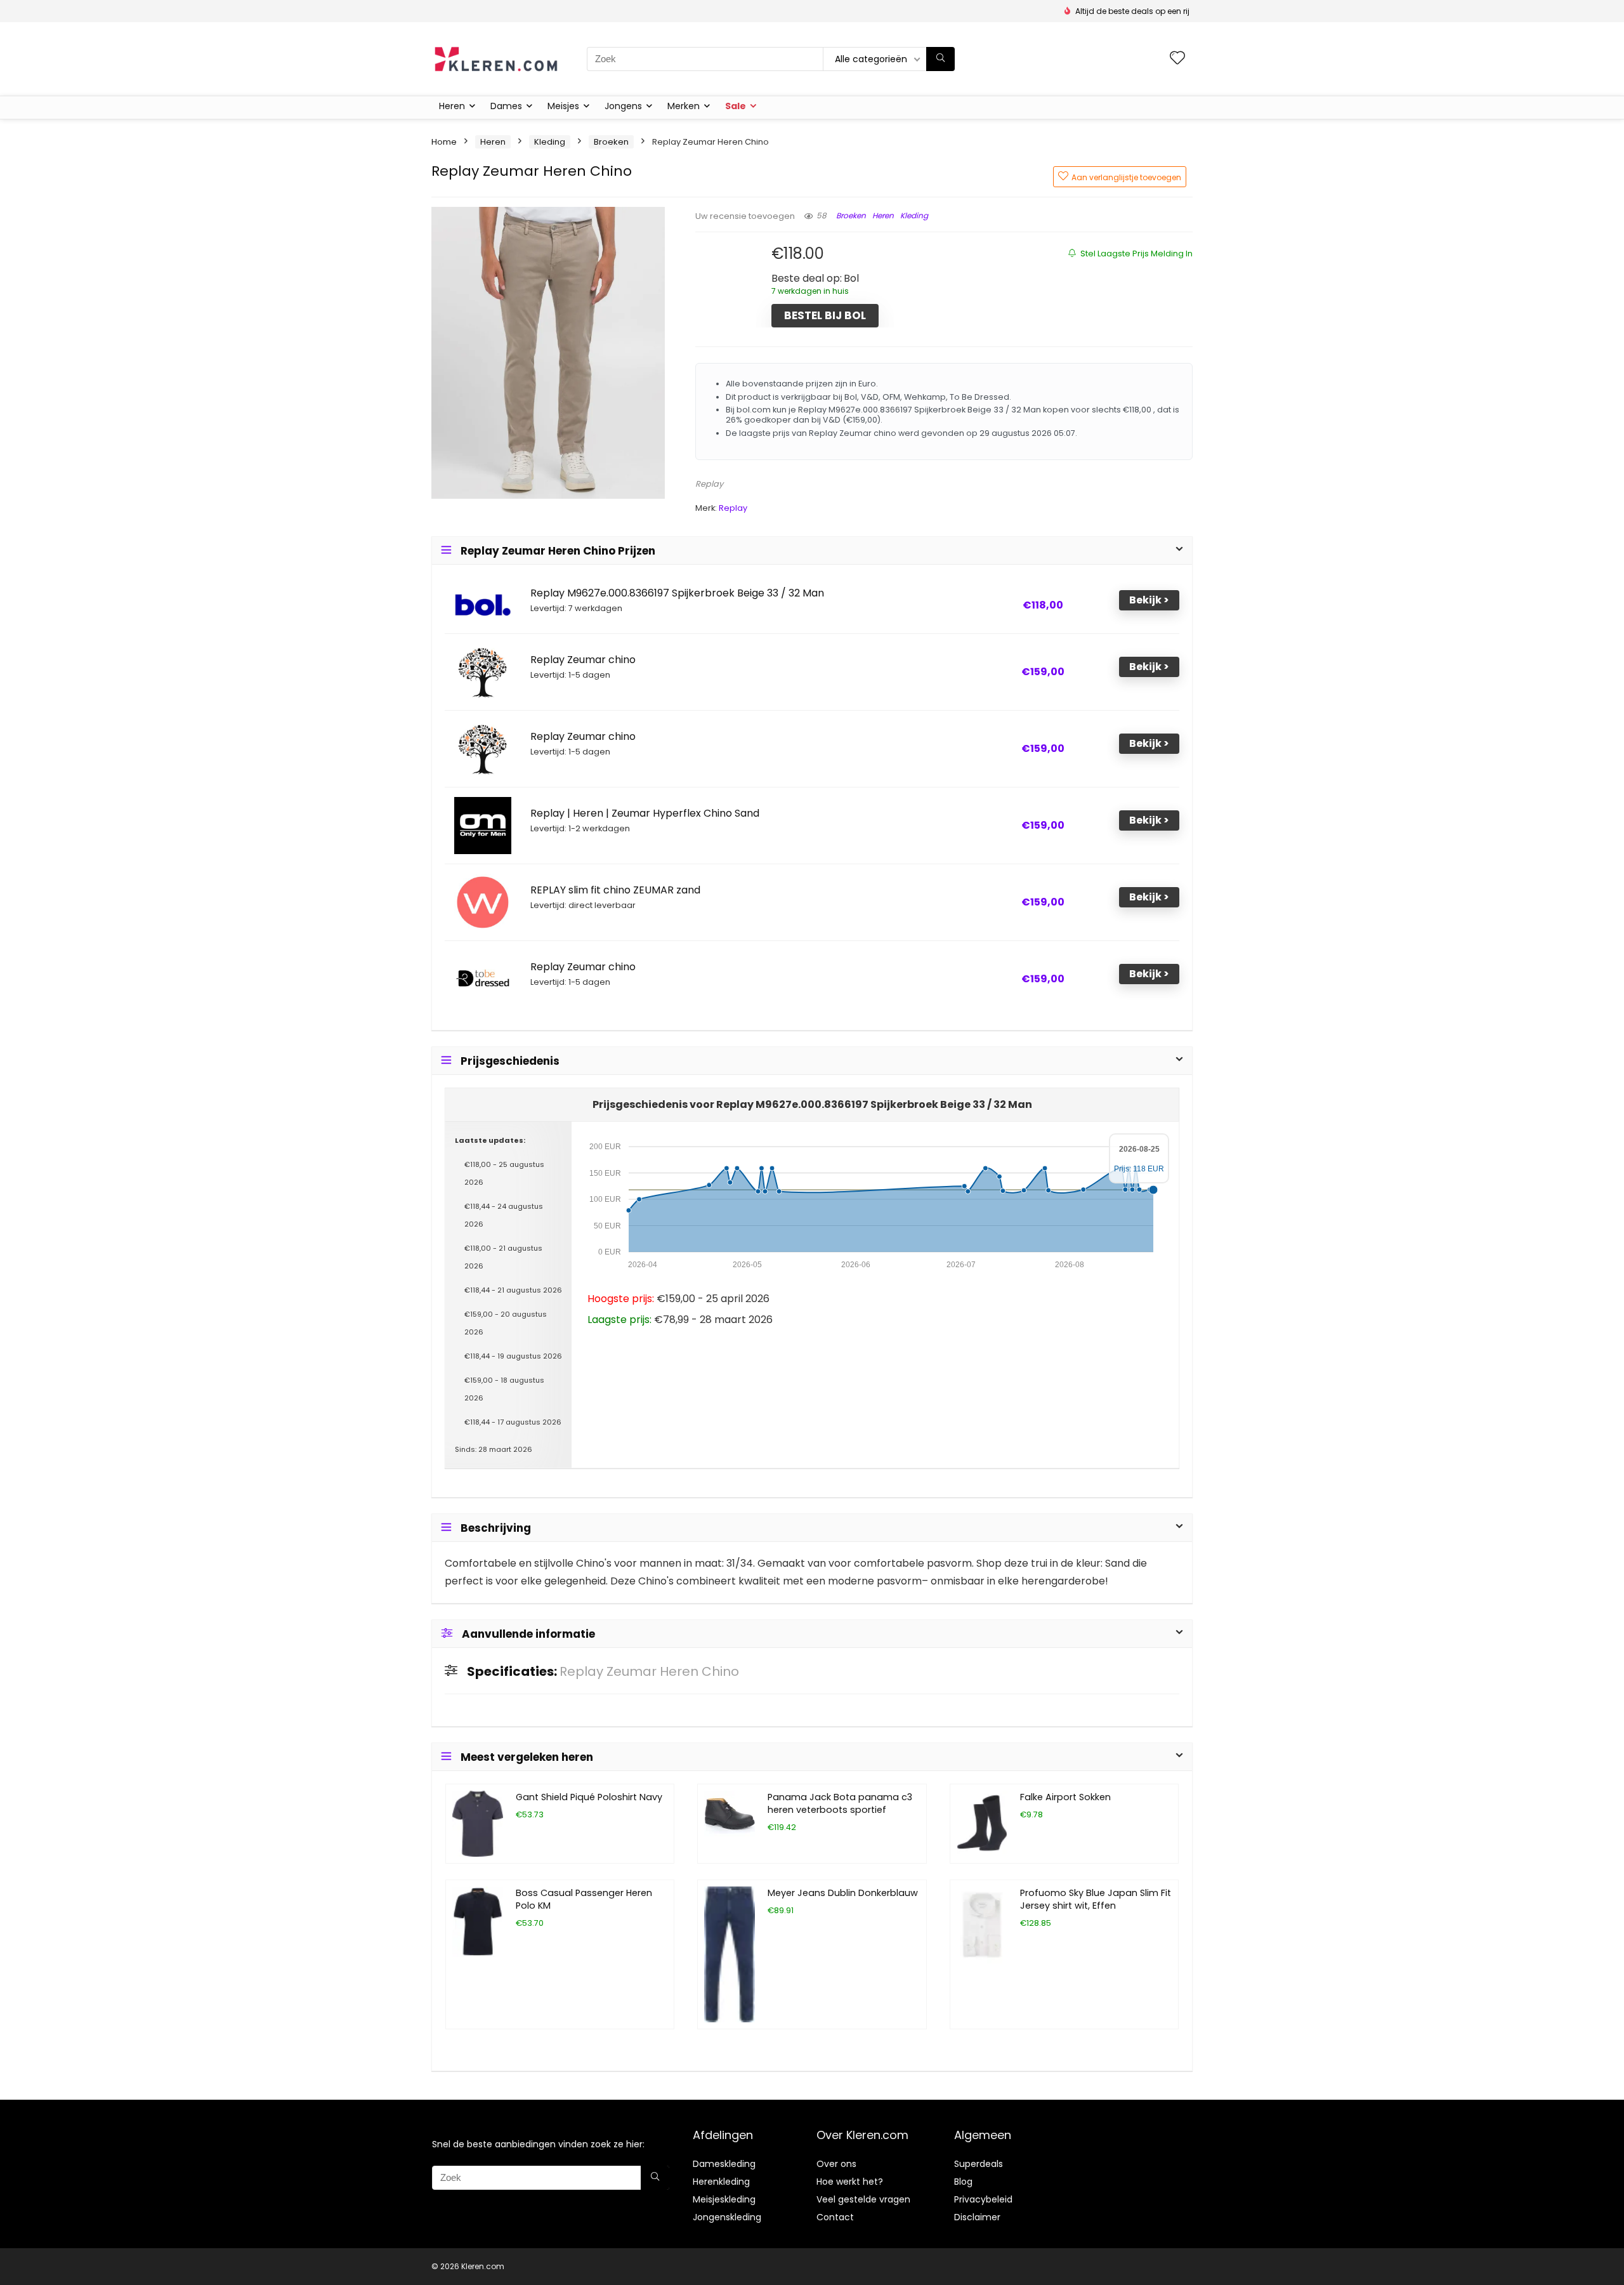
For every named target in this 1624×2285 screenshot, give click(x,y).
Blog (963, 2182)
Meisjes (563, 106)
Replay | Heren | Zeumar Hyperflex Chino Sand (645, 813)
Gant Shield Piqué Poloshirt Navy (589, 1797)
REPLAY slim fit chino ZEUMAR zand (615, 890)
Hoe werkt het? (850, 2182)
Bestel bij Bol (825, 315)
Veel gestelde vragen (863, 2199)
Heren (452, 106)
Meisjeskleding (724, 2199)
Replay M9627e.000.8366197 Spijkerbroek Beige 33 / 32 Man (677, 593)
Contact (835, 2217)
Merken (684, 106)
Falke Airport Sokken (1065, 1797)
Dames (506, 106)
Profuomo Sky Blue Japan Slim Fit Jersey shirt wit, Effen (1096, 1899)
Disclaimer (977, 2217)
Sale (736, 106)
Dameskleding (724, 2164)
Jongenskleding (727, 2217)
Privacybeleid (983, 2199)
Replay (709, 484)
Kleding (550, 142)
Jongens (623, 106)
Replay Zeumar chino (583, 660)
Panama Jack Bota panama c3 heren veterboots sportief (840, 1803)
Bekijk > (1149, 600)
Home (444, 142)
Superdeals (979, 2164)
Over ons (836, 2164)
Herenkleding (721, 2182)
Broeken (611, 142)
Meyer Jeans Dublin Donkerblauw (843, 1893)
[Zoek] (940, 59)
